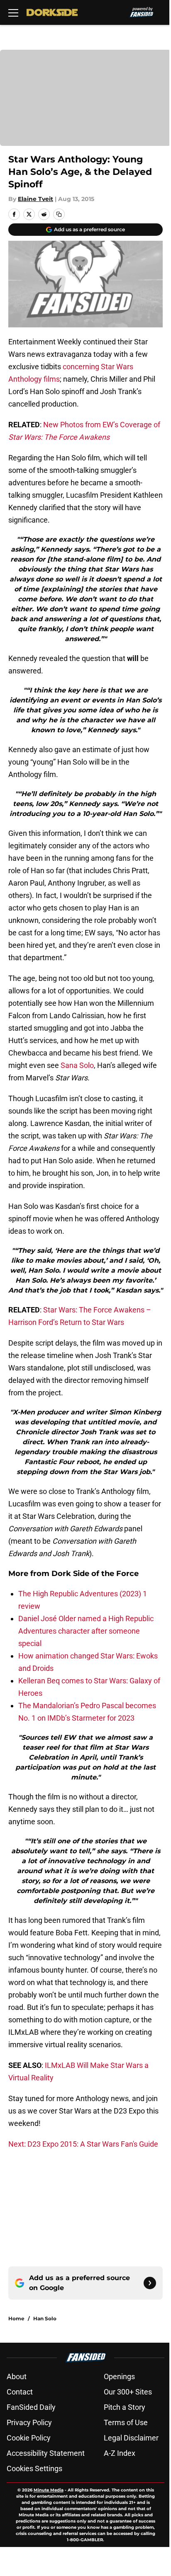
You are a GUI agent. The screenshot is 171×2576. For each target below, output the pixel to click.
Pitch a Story (125, 2407)
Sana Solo (77, 1065)
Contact (20, 2392)
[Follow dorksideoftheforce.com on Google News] (150, 2283)
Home (16, 2318)
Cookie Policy (29, 2438)
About (17, 2376)
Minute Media (49, 2490)
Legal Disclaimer (131, 2438)
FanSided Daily (31, 2407)
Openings (119, 2376)
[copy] (59, 214)
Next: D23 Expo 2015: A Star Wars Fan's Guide (83, 2144)
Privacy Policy (29, 2422)
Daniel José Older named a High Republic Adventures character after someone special (86, 1631)
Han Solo (45, 2318)
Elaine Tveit (35, 199)
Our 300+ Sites (128, 2392)
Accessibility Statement (46, 2453)
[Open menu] (13, 12)
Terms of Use (126, 2422)
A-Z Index (120, 2453)
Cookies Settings (34, 2468)
